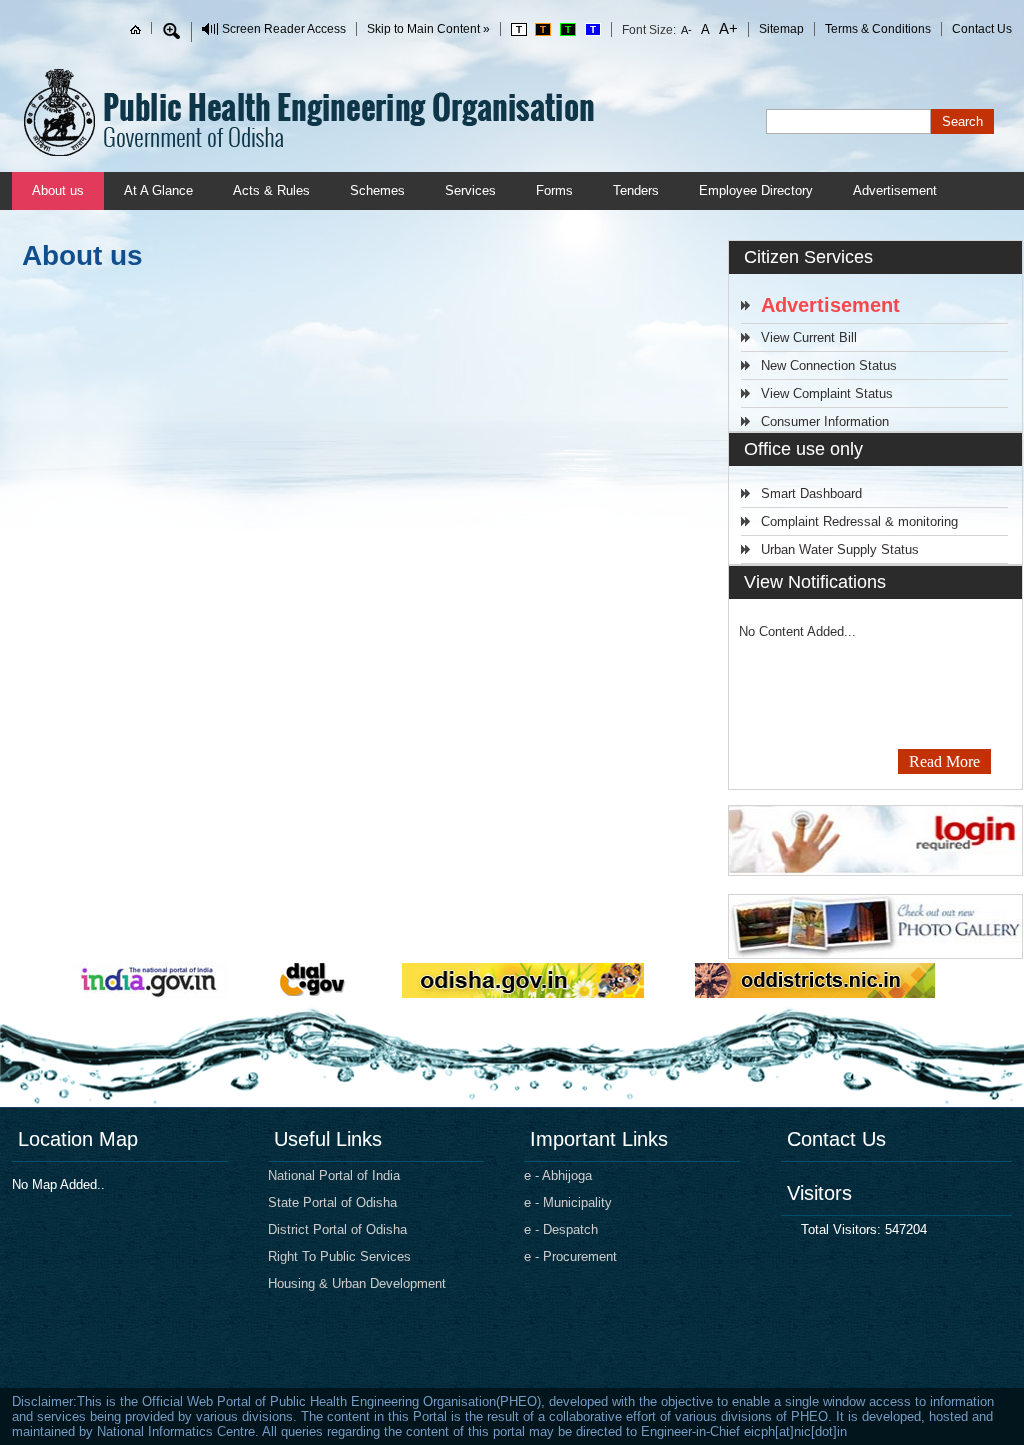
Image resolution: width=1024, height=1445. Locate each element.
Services (470, 190)
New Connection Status (829, 365)
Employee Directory (756, 190)
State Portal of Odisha (332, 1202)
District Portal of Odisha (337, 1229)
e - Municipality (568, 1202)
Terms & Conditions (878, 29)
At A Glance (158, 190)
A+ (727, 28)
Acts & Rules (271, 190)
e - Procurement (570, 1256)
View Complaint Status (827, 393)
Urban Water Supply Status (840, 549)
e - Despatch (561, 1229)
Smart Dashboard (811, 493)
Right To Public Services (339, 1256)
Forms (554, 190)
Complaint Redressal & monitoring (859, 521)
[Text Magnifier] (171, 31)
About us (58, 190)
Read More (944, 761)
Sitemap (781, 29)
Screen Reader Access (284, 29)
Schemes (377, 190)
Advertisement (895, 190)
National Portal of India (334, 1175)
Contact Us (982, 29)
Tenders (636, 190)
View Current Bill (809, 337)
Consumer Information (825, 421)
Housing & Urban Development (357, 1283)
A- (687, 30)
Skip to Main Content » (428, 29)
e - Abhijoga (558, 1175)
